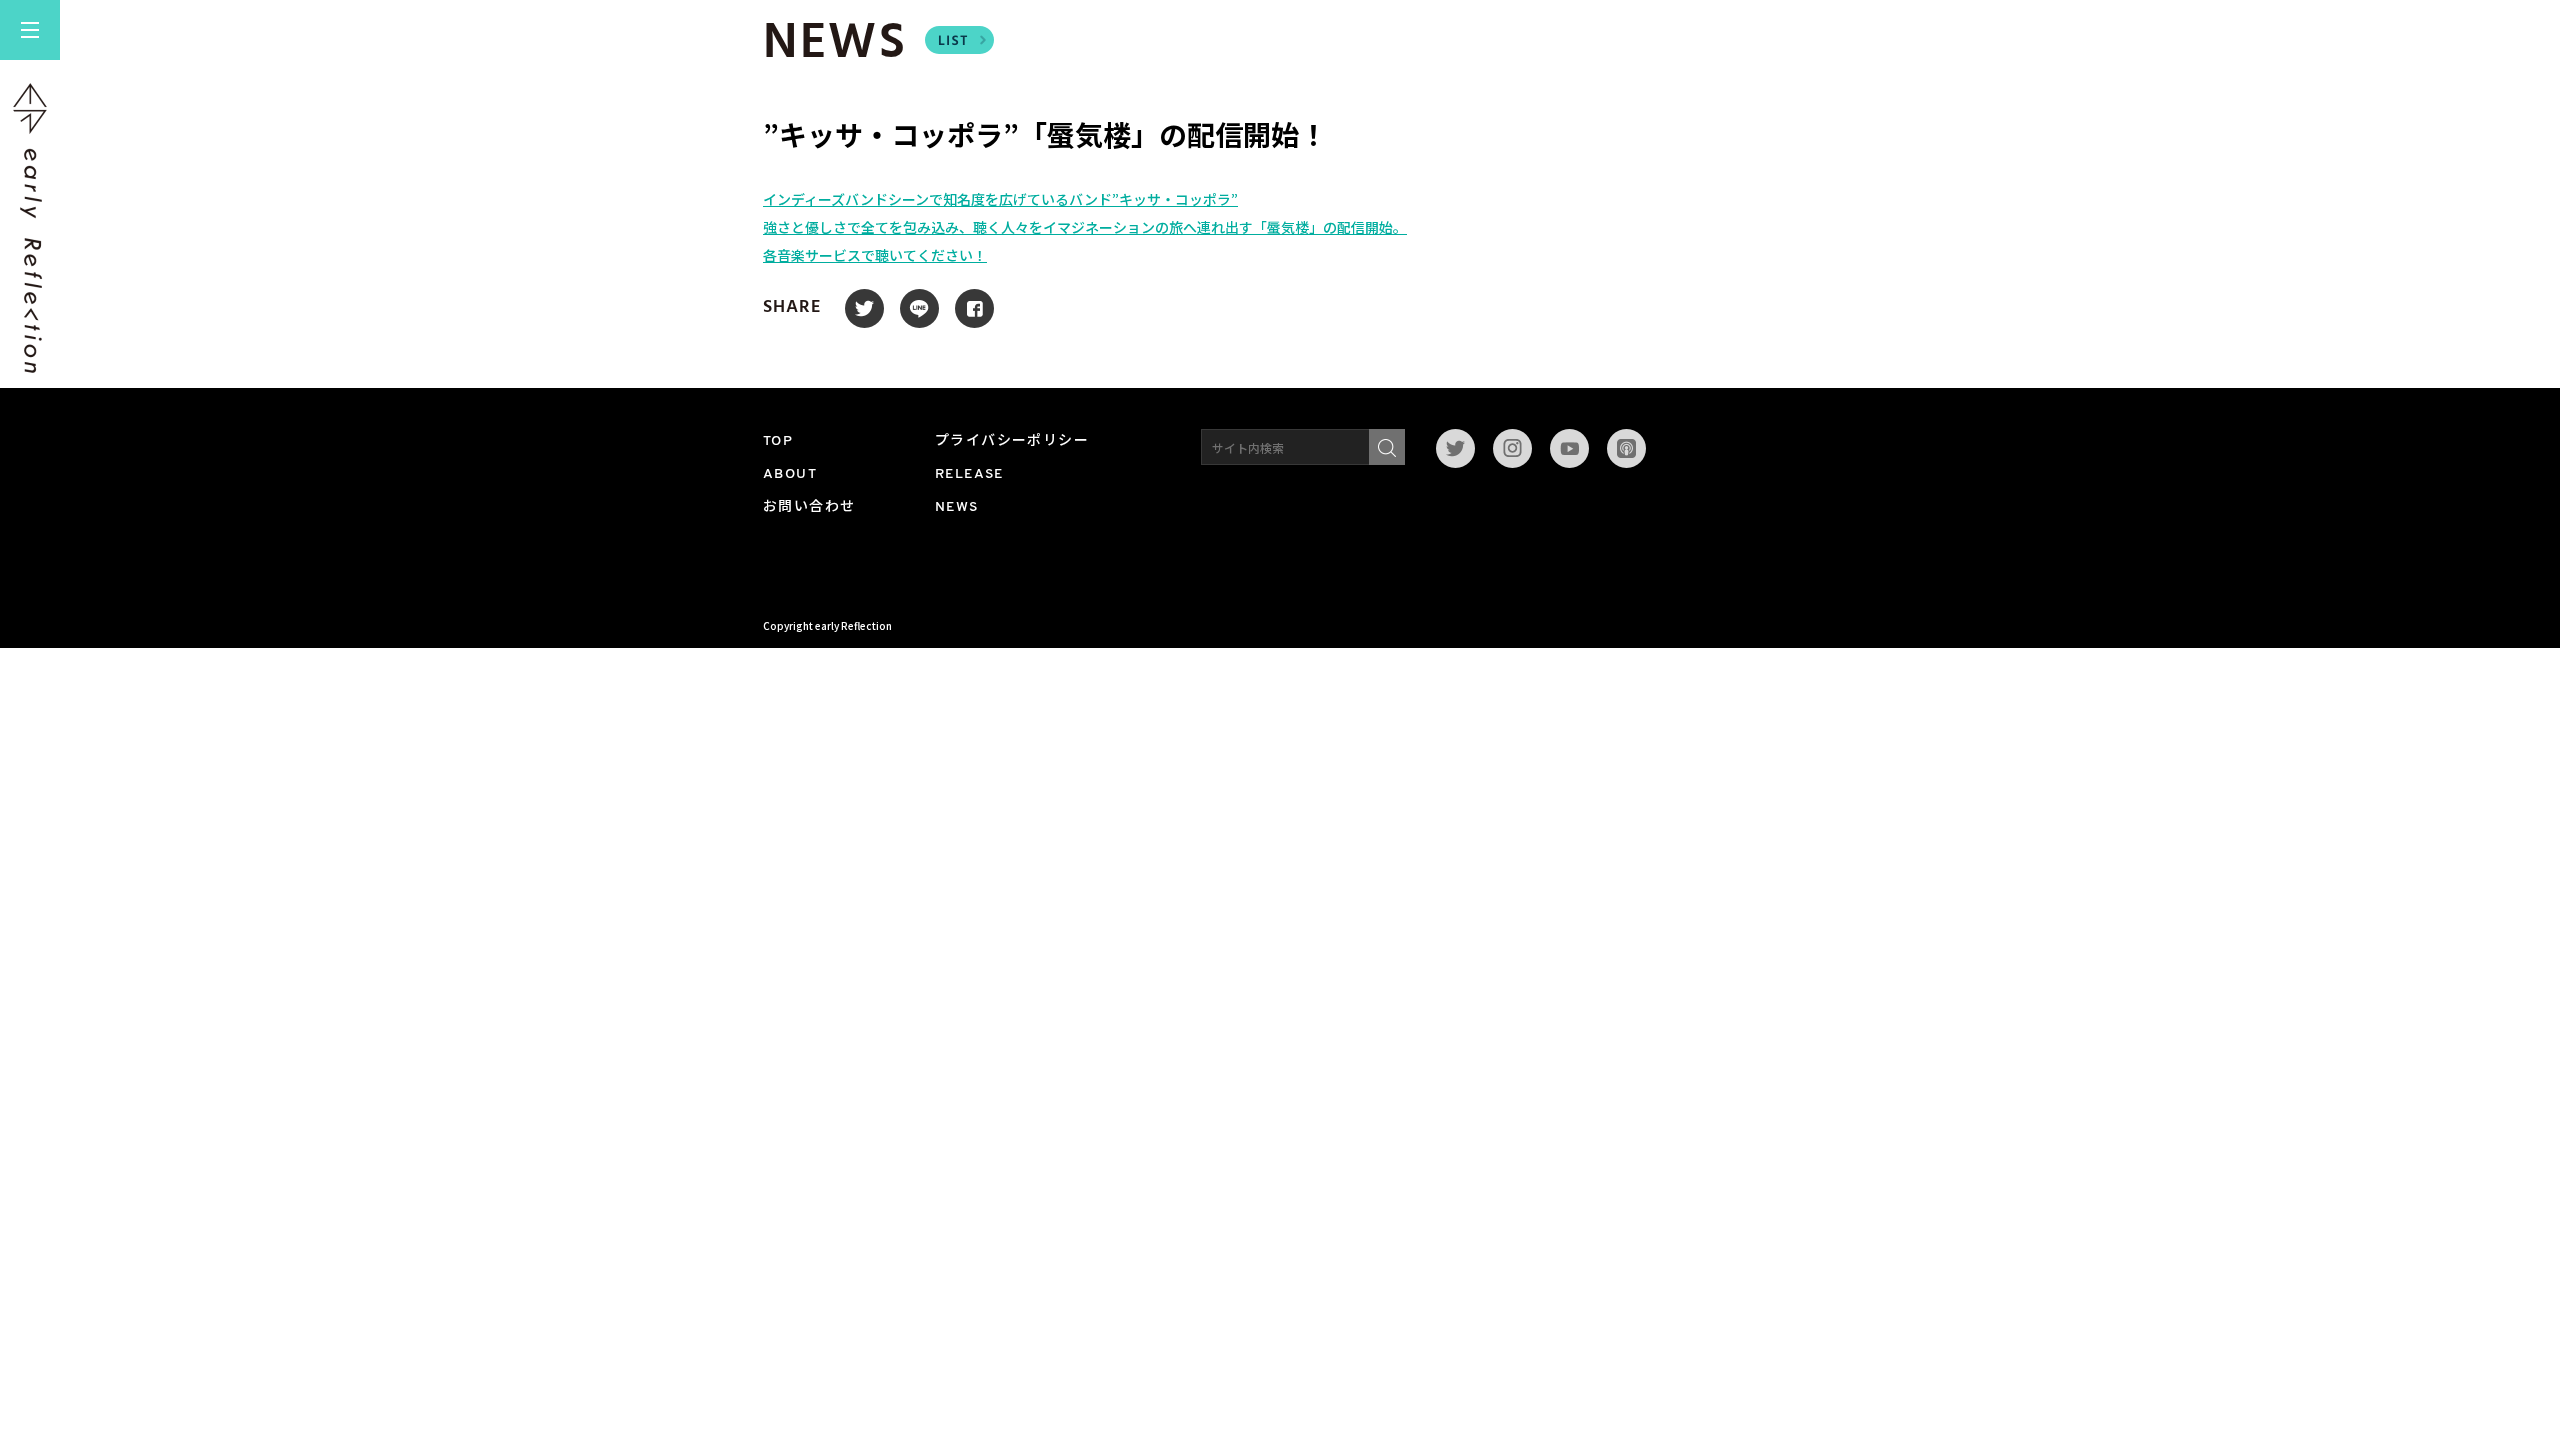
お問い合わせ (809, 507)
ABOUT (790, 474)
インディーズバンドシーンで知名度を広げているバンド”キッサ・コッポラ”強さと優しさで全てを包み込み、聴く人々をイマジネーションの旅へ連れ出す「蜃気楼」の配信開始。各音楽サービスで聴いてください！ (1085, 227)
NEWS (957, 507)
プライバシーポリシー (1012, 441)
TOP (778, 441)
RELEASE (969, 474)
